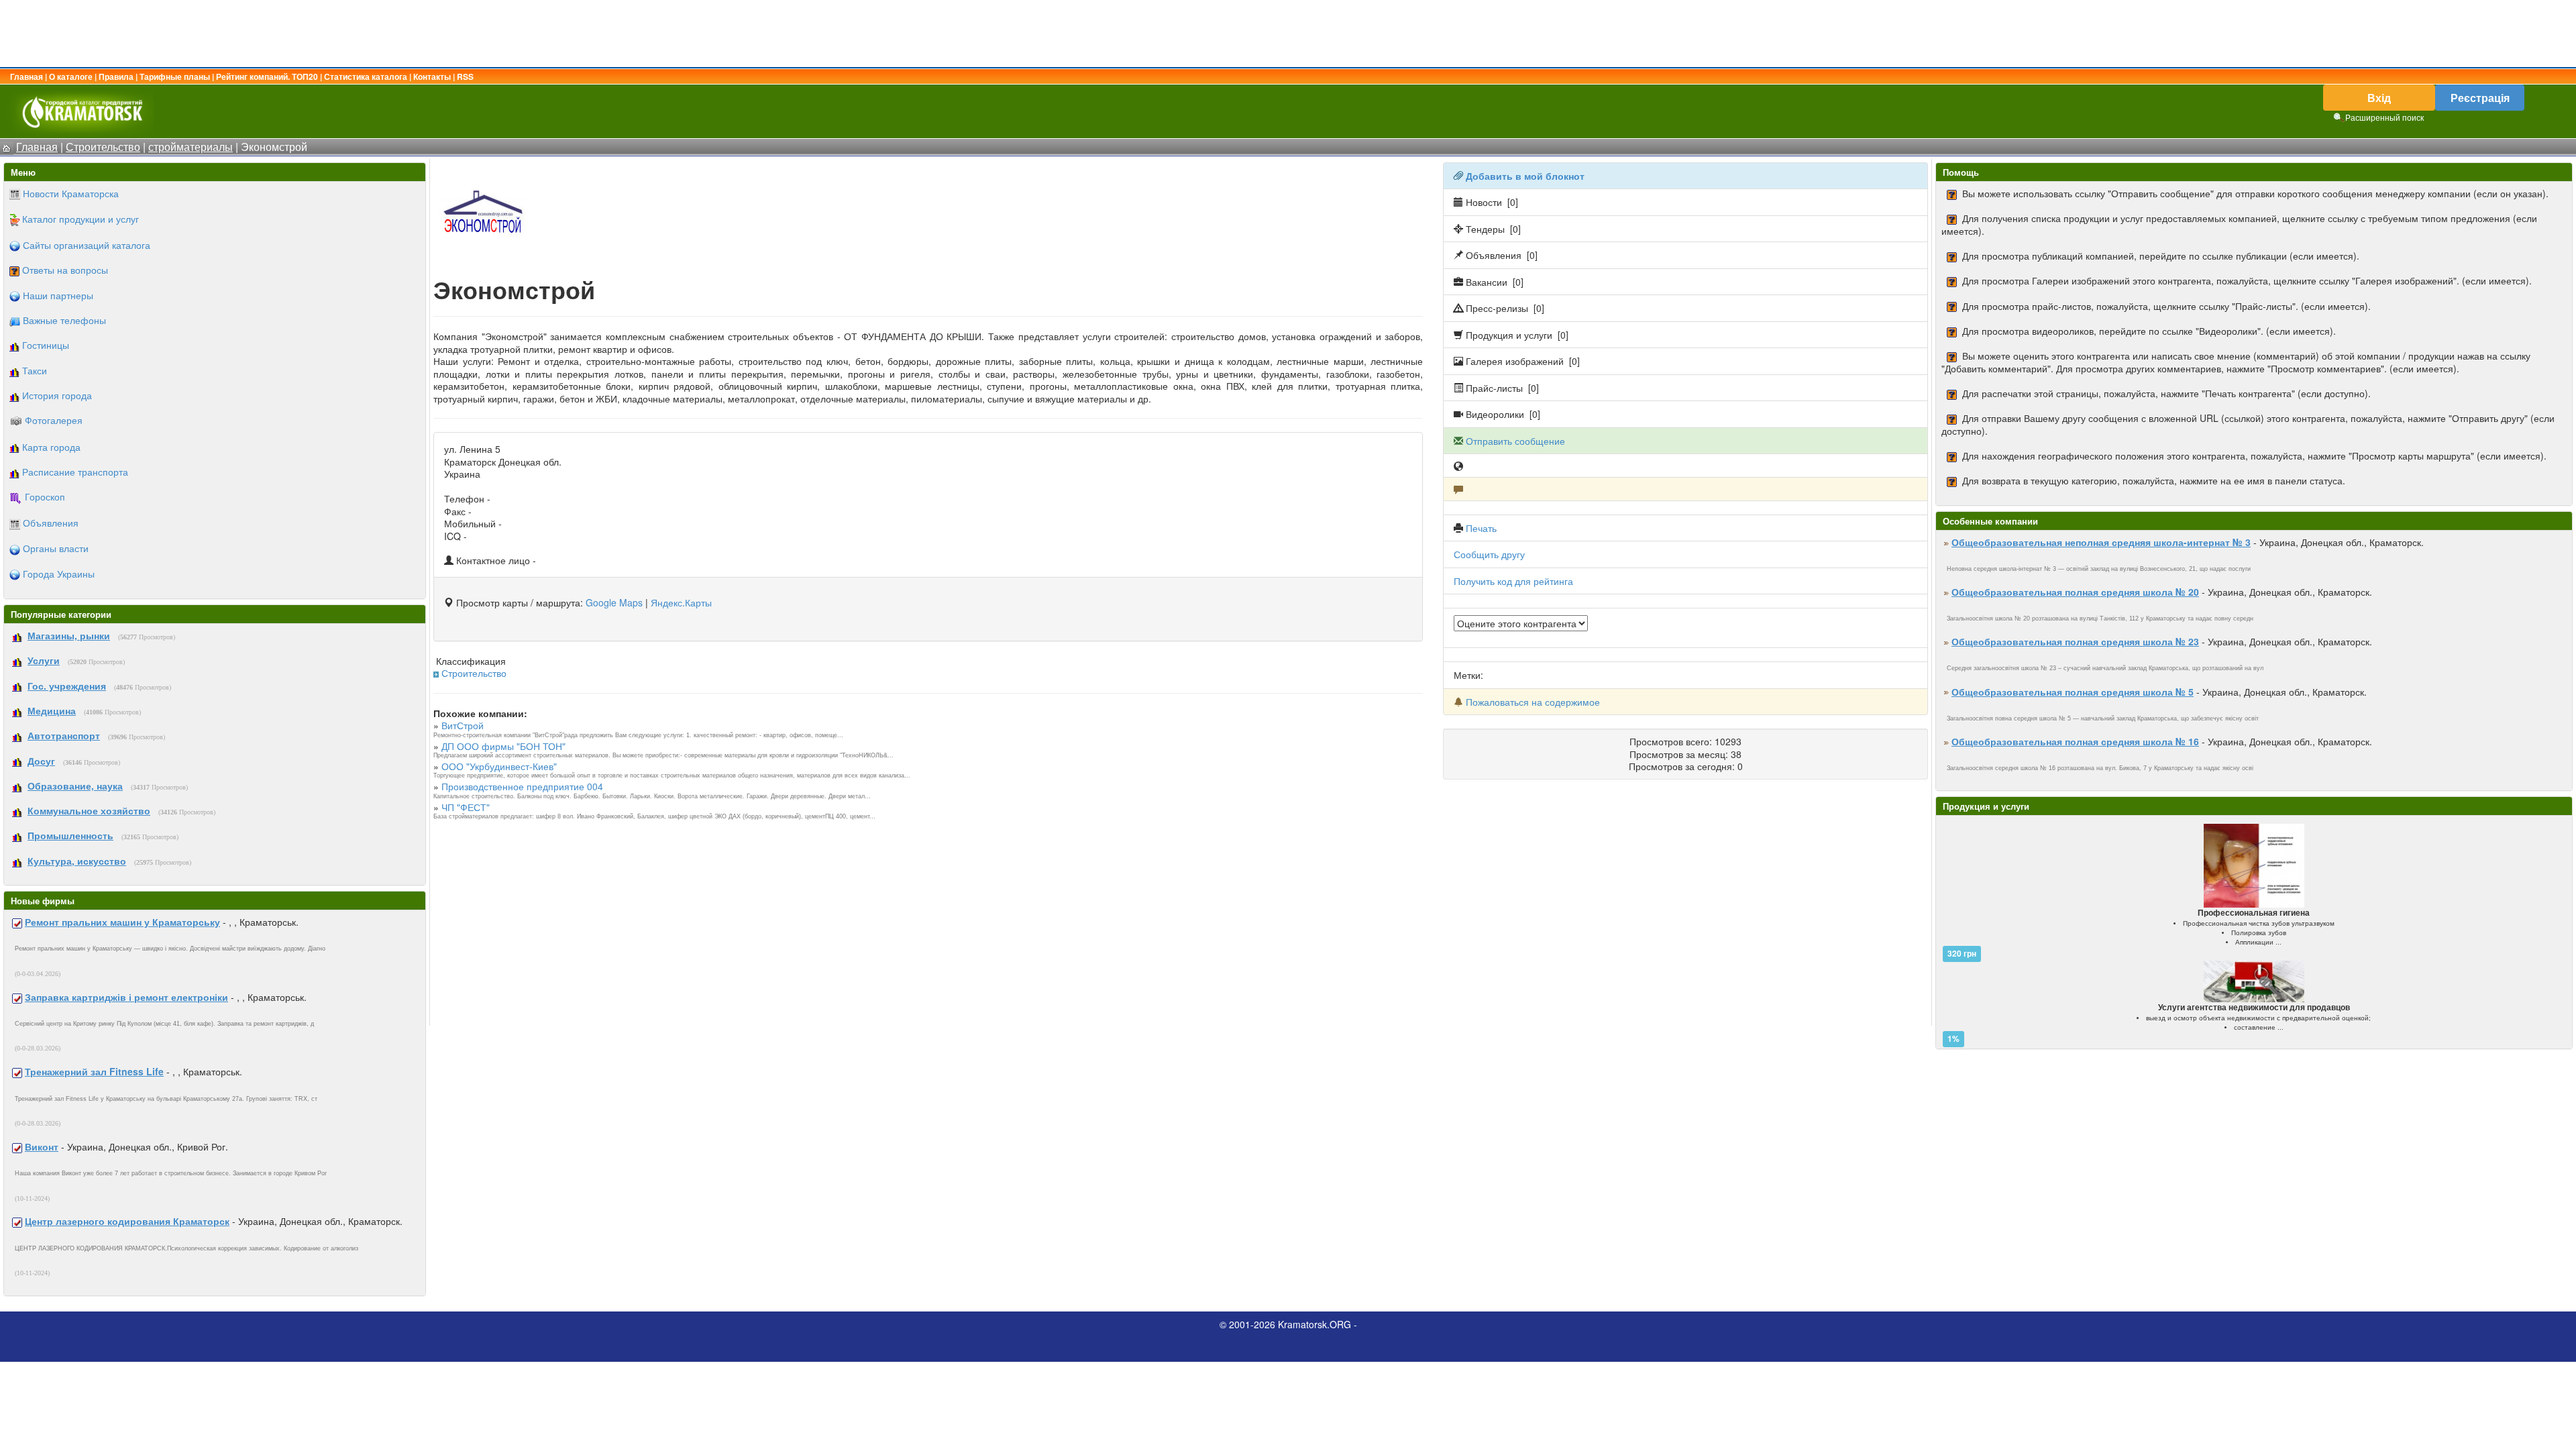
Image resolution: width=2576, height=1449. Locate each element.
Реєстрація (2480, 98)
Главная (26, 76)
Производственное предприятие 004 (522, 786)
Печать (1481, 528)
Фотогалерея (54, 420)
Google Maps (614, 602)
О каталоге (71, 76)
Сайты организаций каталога (87, 245)
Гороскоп (45, 496)
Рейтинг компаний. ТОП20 (267, 76)
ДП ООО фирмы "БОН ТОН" (503, 746)
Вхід (2379, 98)
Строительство (474, 673)
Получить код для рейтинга (1513, 581)
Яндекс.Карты (681, 602)
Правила (116, 76)
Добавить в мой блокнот (1525, 176)
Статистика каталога (366, 76)
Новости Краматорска (71, 193)
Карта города (51, 447)
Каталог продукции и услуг (80, 219)
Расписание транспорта (75, 472)
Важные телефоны (64, 320)
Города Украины (59, 574)
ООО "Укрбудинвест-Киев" (499, 766)
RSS (465, 76)
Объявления (51, 523)
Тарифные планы (175, 76)
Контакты (432, 76)
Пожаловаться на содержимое (1533, 702)
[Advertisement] (1288, 34)
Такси (35, 370)
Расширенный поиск (2384, 117)
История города (57, 395)
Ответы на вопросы (65, 270)
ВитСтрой (463, 725)
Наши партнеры (58, 295)
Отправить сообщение (1515, 441)
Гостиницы (46, 345)
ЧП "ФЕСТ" (466, 807)
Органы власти (56, 548)
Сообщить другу (1489, 554)
